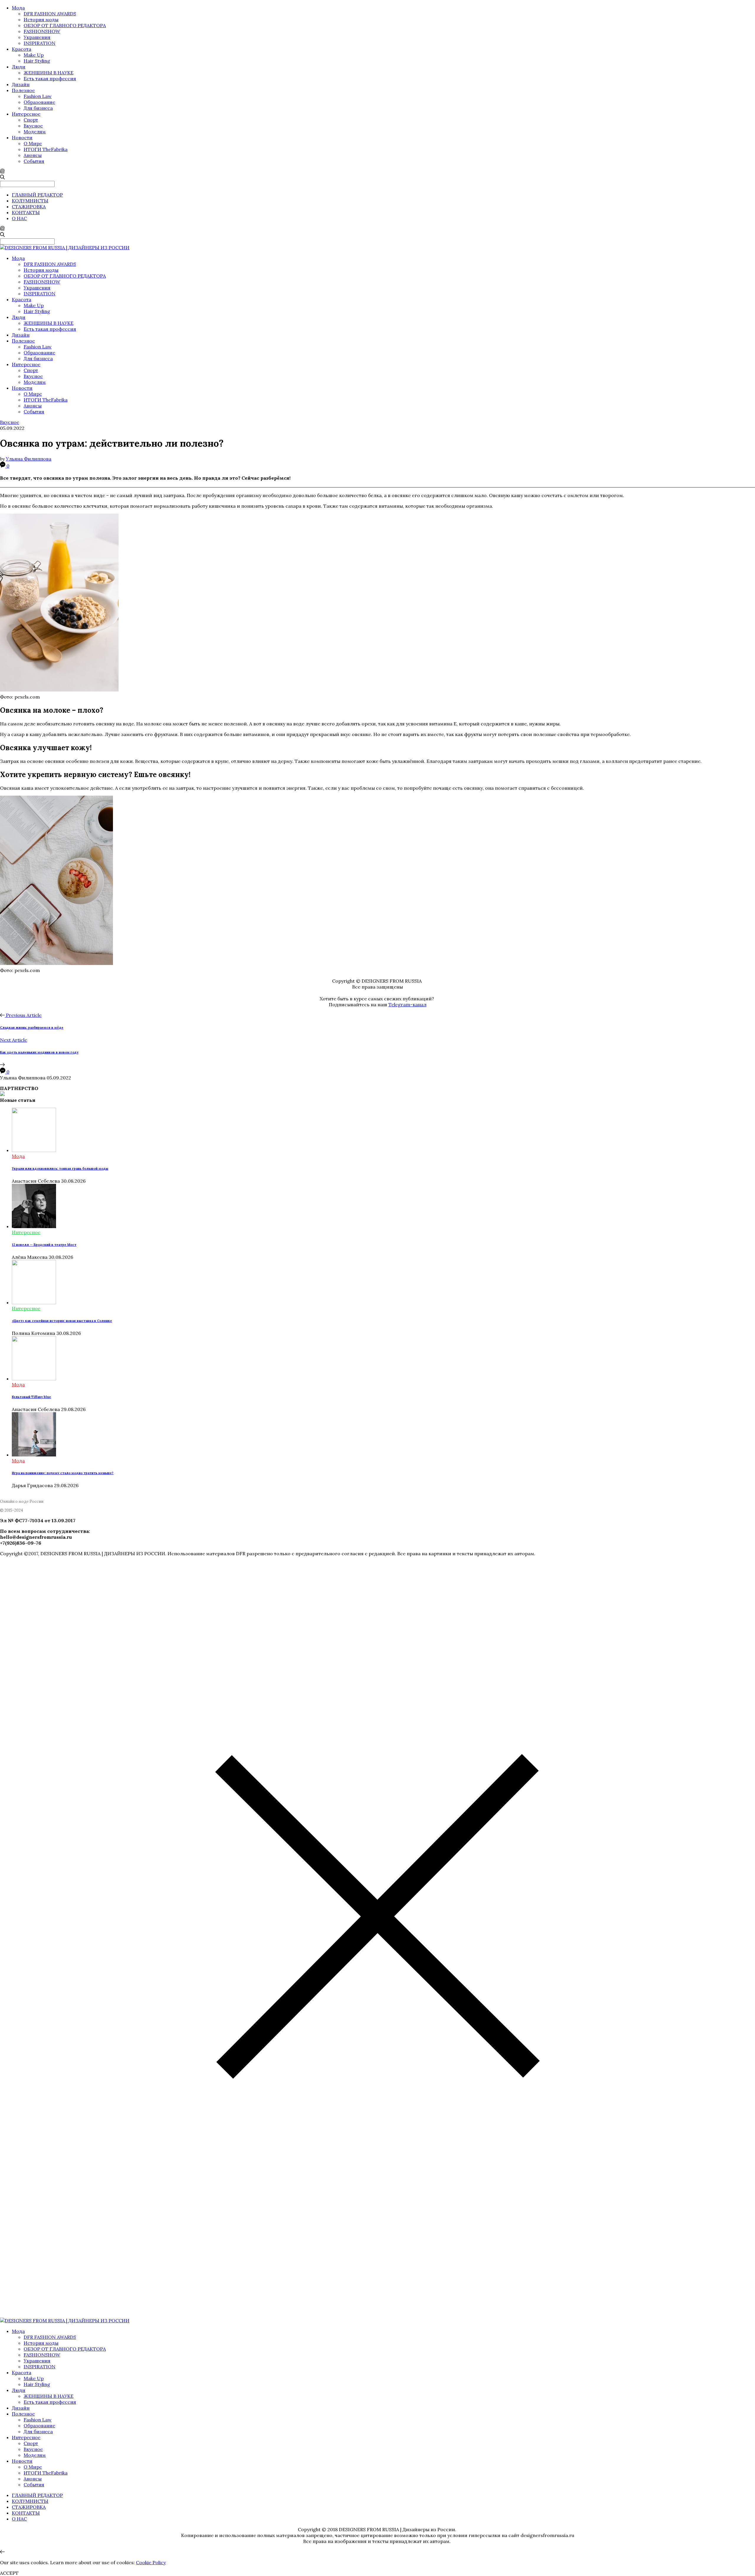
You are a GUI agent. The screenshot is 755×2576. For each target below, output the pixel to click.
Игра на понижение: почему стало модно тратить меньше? (63, 1473)
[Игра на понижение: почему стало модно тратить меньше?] (34, 1455)
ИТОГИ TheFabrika (46, 149)
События (34, 161)
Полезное (23, 90)
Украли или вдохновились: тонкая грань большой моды (60, 1169)
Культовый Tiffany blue (31, 1397)
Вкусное (33, 126)
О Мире (33, 143)
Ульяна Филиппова (29, 459)
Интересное (26, 114)
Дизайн (21, 84)
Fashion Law (38, 96)
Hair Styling (37, 61)
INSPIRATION (40, 43)
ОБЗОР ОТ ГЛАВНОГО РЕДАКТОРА (65, 25)
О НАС (19, 218)
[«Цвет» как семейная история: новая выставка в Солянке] (34, 1302)
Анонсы (33, 155)
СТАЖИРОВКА (29, 207)
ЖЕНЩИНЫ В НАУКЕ (49, 73)
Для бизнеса (38, 108)
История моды (41, 19)
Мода (18, 8)
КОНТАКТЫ (26, 212)
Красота (22, 49)
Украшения (37, 37)
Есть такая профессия (50, 78)
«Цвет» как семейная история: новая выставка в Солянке (62, 1321)
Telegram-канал (407, 1004)
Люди (19, 67)
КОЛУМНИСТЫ (30, 201)
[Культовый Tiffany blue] (34, 1379)
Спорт (31, 120)
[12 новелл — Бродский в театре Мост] (34, 1226)
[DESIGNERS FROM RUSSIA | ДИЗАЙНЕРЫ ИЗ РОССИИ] (65, 248)
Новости (22, 137)
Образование (39, 102)
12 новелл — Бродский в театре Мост (44, 1245)
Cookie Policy (151, 2562)
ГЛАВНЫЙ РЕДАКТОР (37, 195)
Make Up (34, 55)
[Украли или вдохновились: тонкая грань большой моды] (34, 1150)
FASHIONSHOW (42, 31)
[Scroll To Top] (2, 2552)
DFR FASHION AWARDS (50, 14)
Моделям (35, 132)
